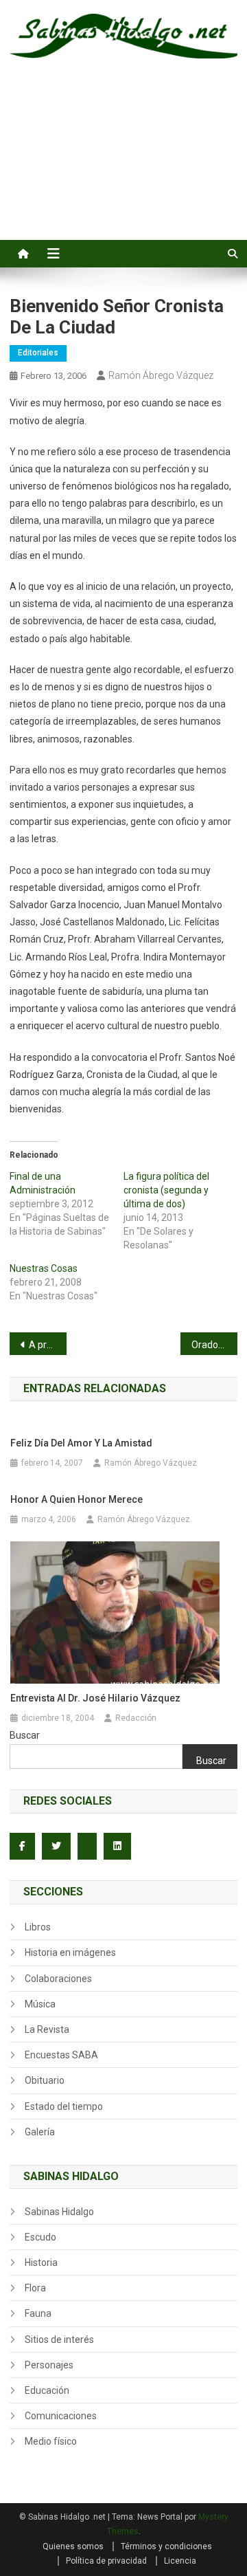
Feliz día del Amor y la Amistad (81, 1443)
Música (40, 2004)
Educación (47, 2390)
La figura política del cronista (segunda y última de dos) (166, 1190)
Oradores (212, 1345)
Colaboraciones (58, 1979)
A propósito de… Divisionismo (48, 1345)
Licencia (180, 2561)
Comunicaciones (61, 2416)
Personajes (49, 2365)
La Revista (47, 2029)
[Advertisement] (123, 165)
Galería (40, 2132)
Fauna (38, 2313)
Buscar (25, 1735)
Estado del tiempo (64, 2106)
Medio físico (51, 2441)
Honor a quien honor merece (77, 1499)
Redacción (136, 1718)
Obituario (45, 2080)
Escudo (40, 2237)
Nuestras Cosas (44, 1268)
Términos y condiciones (166, 2546)
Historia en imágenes (70, 1952)
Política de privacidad (106, 2561)
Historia (41, 2263)
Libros (38, 1927)
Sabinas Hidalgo (59, 2212)
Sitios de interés (59, 2340)
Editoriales (38, 353)
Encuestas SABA (61, 2055)
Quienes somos (73, 2546)
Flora (35, 2288)
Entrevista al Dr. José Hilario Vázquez (95, 1698)
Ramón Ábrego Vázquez (161, 375)
